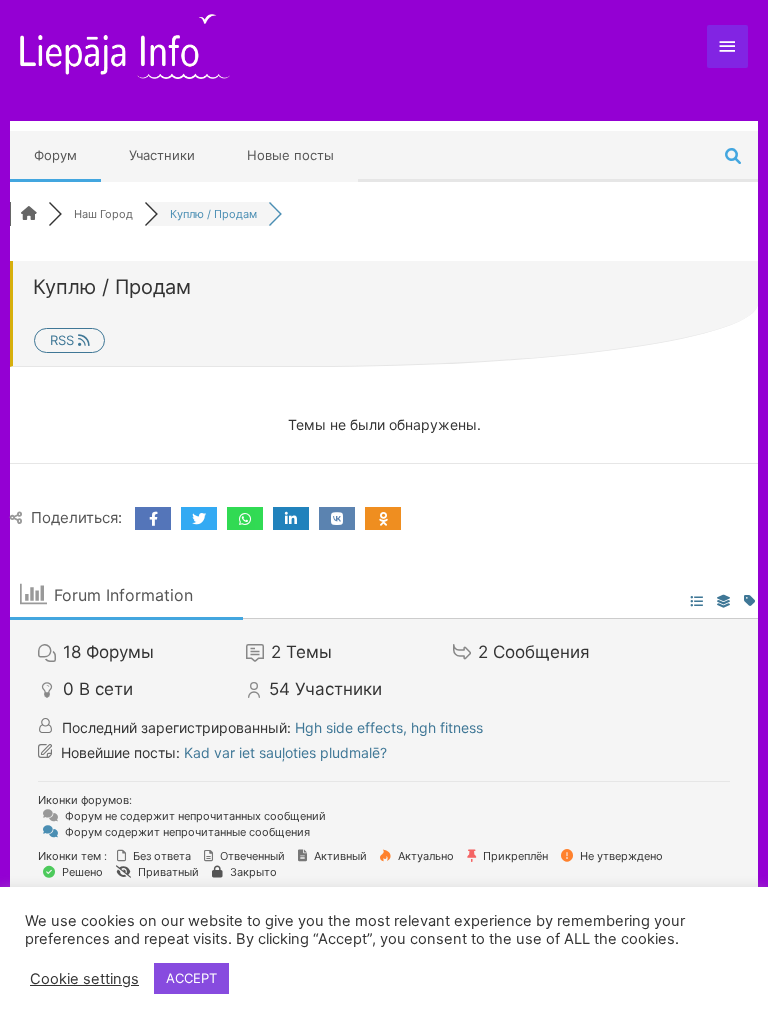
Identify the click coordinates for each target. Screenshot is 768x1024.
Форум (55, 155)
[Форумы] (29, 214)
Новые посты (290, 155)
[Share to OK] (383, 518)
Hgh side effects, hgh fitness (389, 727)
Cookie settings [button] (84, 979)
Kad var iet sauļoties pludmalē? (285, 752)
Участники (162, 155)
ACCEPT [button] (191, 978)
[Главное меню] (728, 46)
